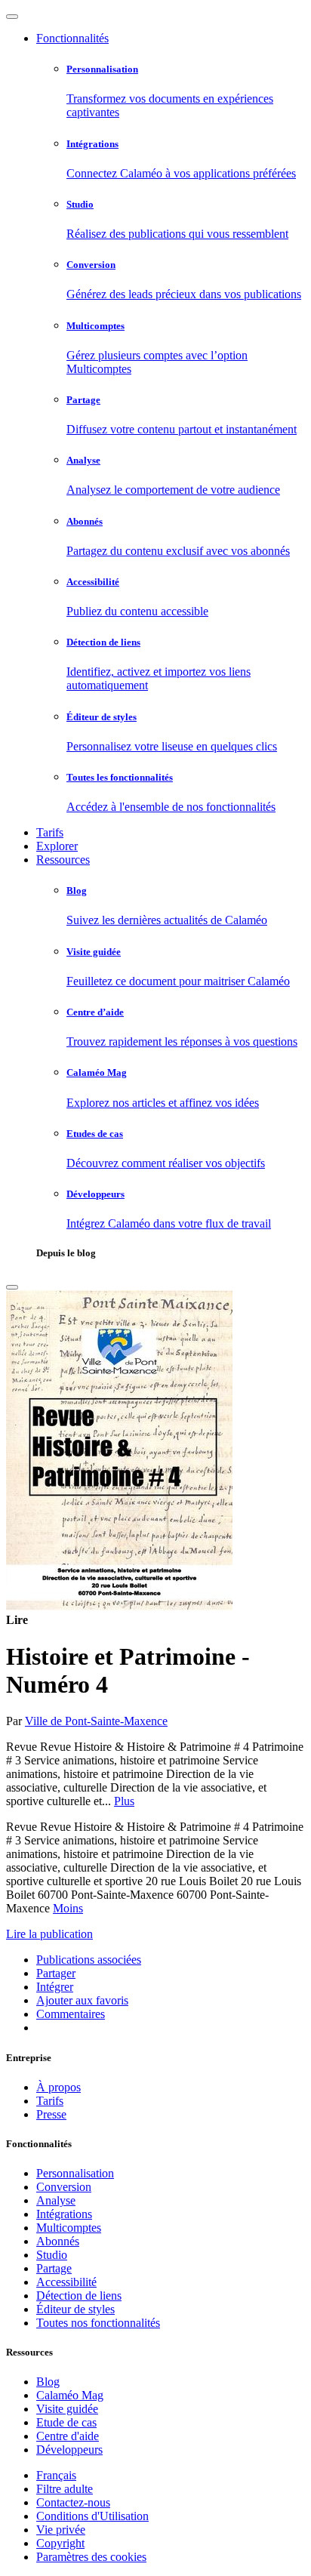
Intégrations (64, 2214)
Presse (51, 2114)
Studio (52, 2255)
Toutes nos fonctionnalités (98, 2323)
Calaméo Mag (70, 2395)
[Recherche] (12, 1287)
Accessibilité (66, 2282)
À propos (59, 2087)
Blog (48, 2382)
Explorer (57, 846)
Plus (124, 1801)
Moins (68, 1908)
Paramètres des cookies (91, 2557)
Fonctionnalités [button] (72, 38)
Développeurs (69, 2450)
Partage (54, 2268)
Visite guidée (67, 2409)
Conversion (64, 2187)
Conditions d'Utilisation (92, 2516)
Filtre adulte (65, 2489)
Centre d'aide (68, 2436)
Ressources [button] (63, 860)
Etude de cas (66, 2422)
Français (56, 2475)
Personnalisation (75, 2173)
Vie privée (61, 2530)
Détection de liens (79, 2296)
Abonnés (58, 2241)
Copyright (60, 2543)
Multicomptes (69, 2228)
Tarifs (50, 832)
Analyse (56, 2200)
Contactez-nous (73, 2502)
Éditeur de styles (75, 2309)
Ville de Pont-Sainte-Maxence (96, 1721)
